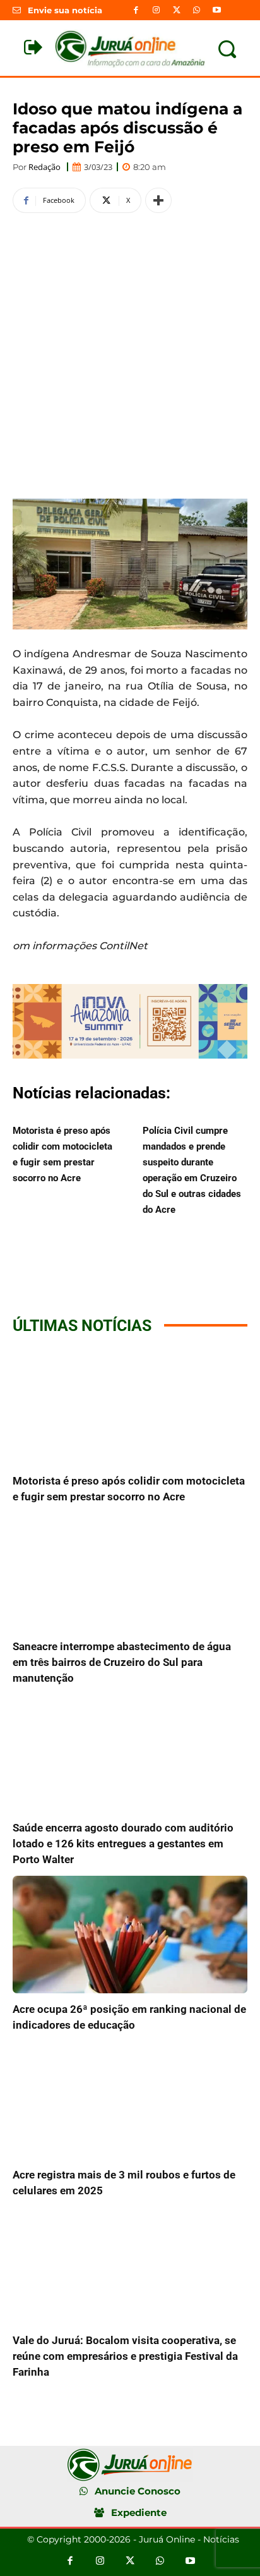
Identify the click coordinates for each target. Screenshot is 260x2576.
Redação (44, 167)
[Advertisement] (130, 354)
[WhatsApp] (197, 10)
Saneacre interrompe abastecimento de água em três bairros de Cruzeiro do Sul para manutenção (122, 1662)
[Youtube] (217, 10)
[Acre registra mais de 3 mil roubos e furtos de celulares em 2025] (130, 2100)
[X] (176, 10)
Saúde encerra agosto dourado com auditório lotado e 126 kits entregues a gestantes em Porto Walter (123, 1844)
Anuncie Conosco (138, 2491)
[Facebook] (136, 10)
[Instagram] (156, 10)
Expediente (139, 2512)
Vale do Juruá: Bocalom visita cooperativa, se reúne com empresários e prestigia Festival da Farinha (125, 2356)
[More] (158, 200)
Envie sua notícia (65, 10)
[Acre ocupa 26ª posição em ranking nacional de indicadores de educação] (130, 1935)
